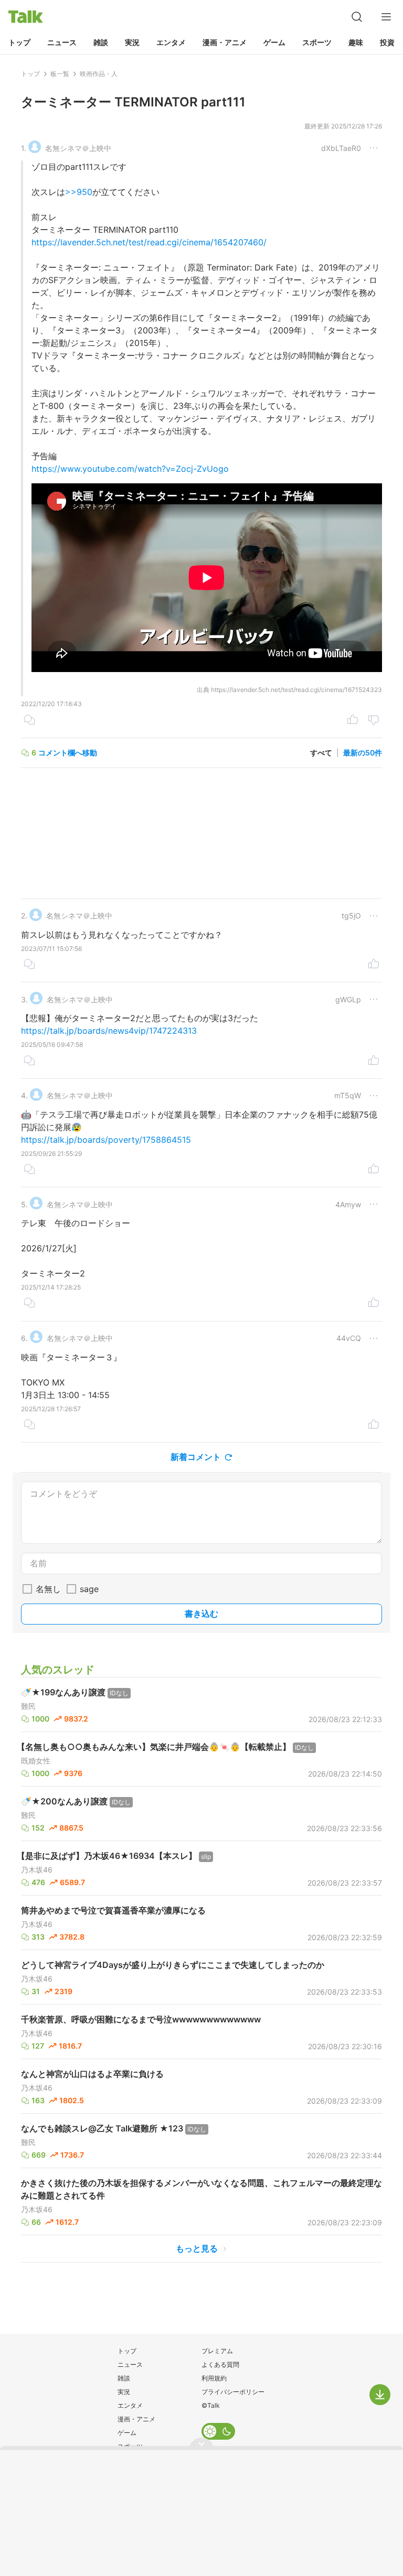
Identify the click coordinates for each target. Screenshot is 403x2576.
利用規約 (214, 2378)
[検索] (357, 17)
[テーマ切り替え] (218, 2431)
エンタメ (171, 42)
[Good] (353, 721)
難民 (28, 1706)
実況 (132, 42)
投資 (387, 42)
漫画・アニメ (225, 42)
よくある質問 (220, 2364)
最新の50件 (363, 753)
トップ (19, 42)
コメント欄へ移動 (68, 753)
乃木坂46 (37, 1870)
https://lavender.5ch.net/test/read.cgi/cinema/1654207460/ (149, 242)
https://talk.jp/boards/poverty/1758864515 (106, 1140)
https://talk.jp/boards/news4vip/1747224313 (109, 1031)
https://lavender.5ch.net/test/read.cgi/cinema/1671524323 (296, 690)
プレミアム (217, 2351)
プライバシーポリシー (233, 2392)
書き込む (201, 1614)
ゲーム (274, 42)
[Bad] (374, 721)
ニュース (62, 42)
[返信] (29, 721)
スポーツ (317, 42)
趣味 (356, 42)
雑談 (101, 42)
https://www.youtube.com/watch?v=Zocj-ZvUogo (130, 469)
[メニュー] (386, 17)
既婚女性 (36, 1761)
